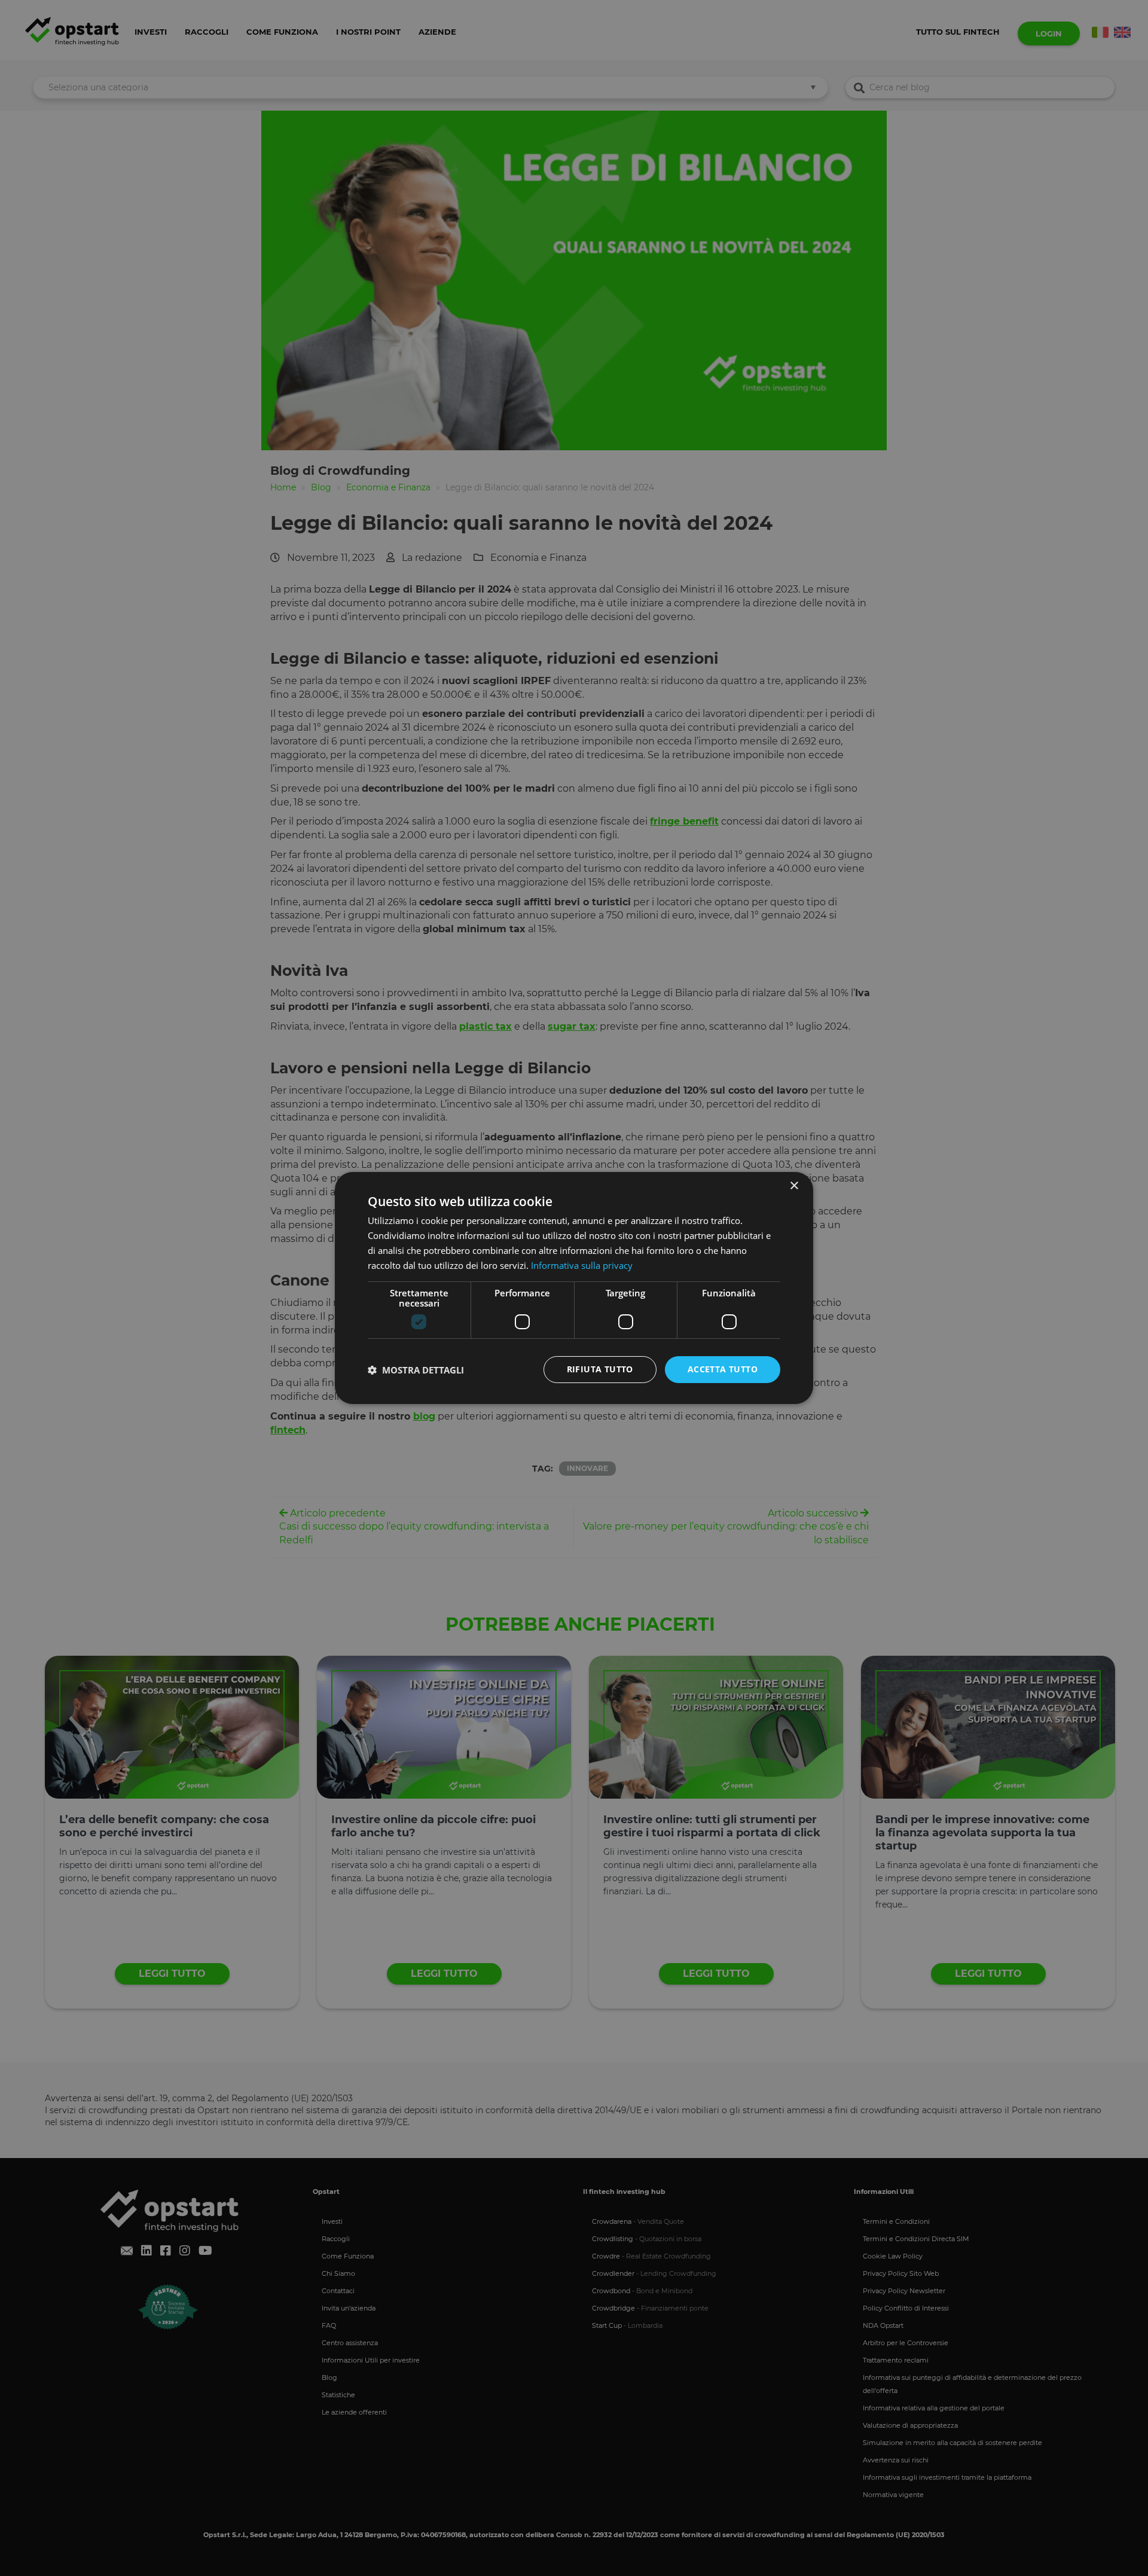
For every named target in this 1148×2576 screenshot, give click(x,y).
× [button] (794, 1186)
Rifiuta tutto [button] (600, 1369)
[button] (416, 1370)
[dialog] (574, 1288)
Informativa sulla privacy (582, 1265)
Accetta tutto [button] (723, 1369)
